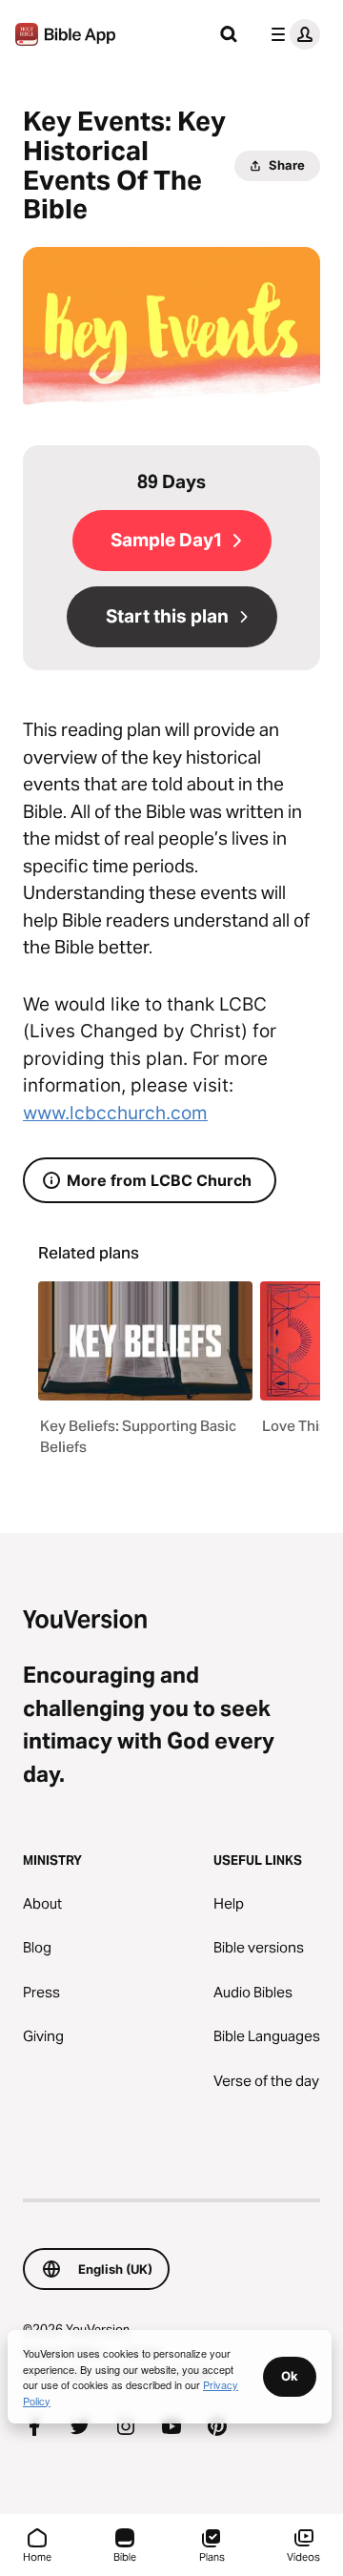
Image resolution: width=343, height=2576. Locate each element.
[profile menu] (292, 34)
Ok (290, 2376)
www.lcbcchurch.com (115, 1113)
